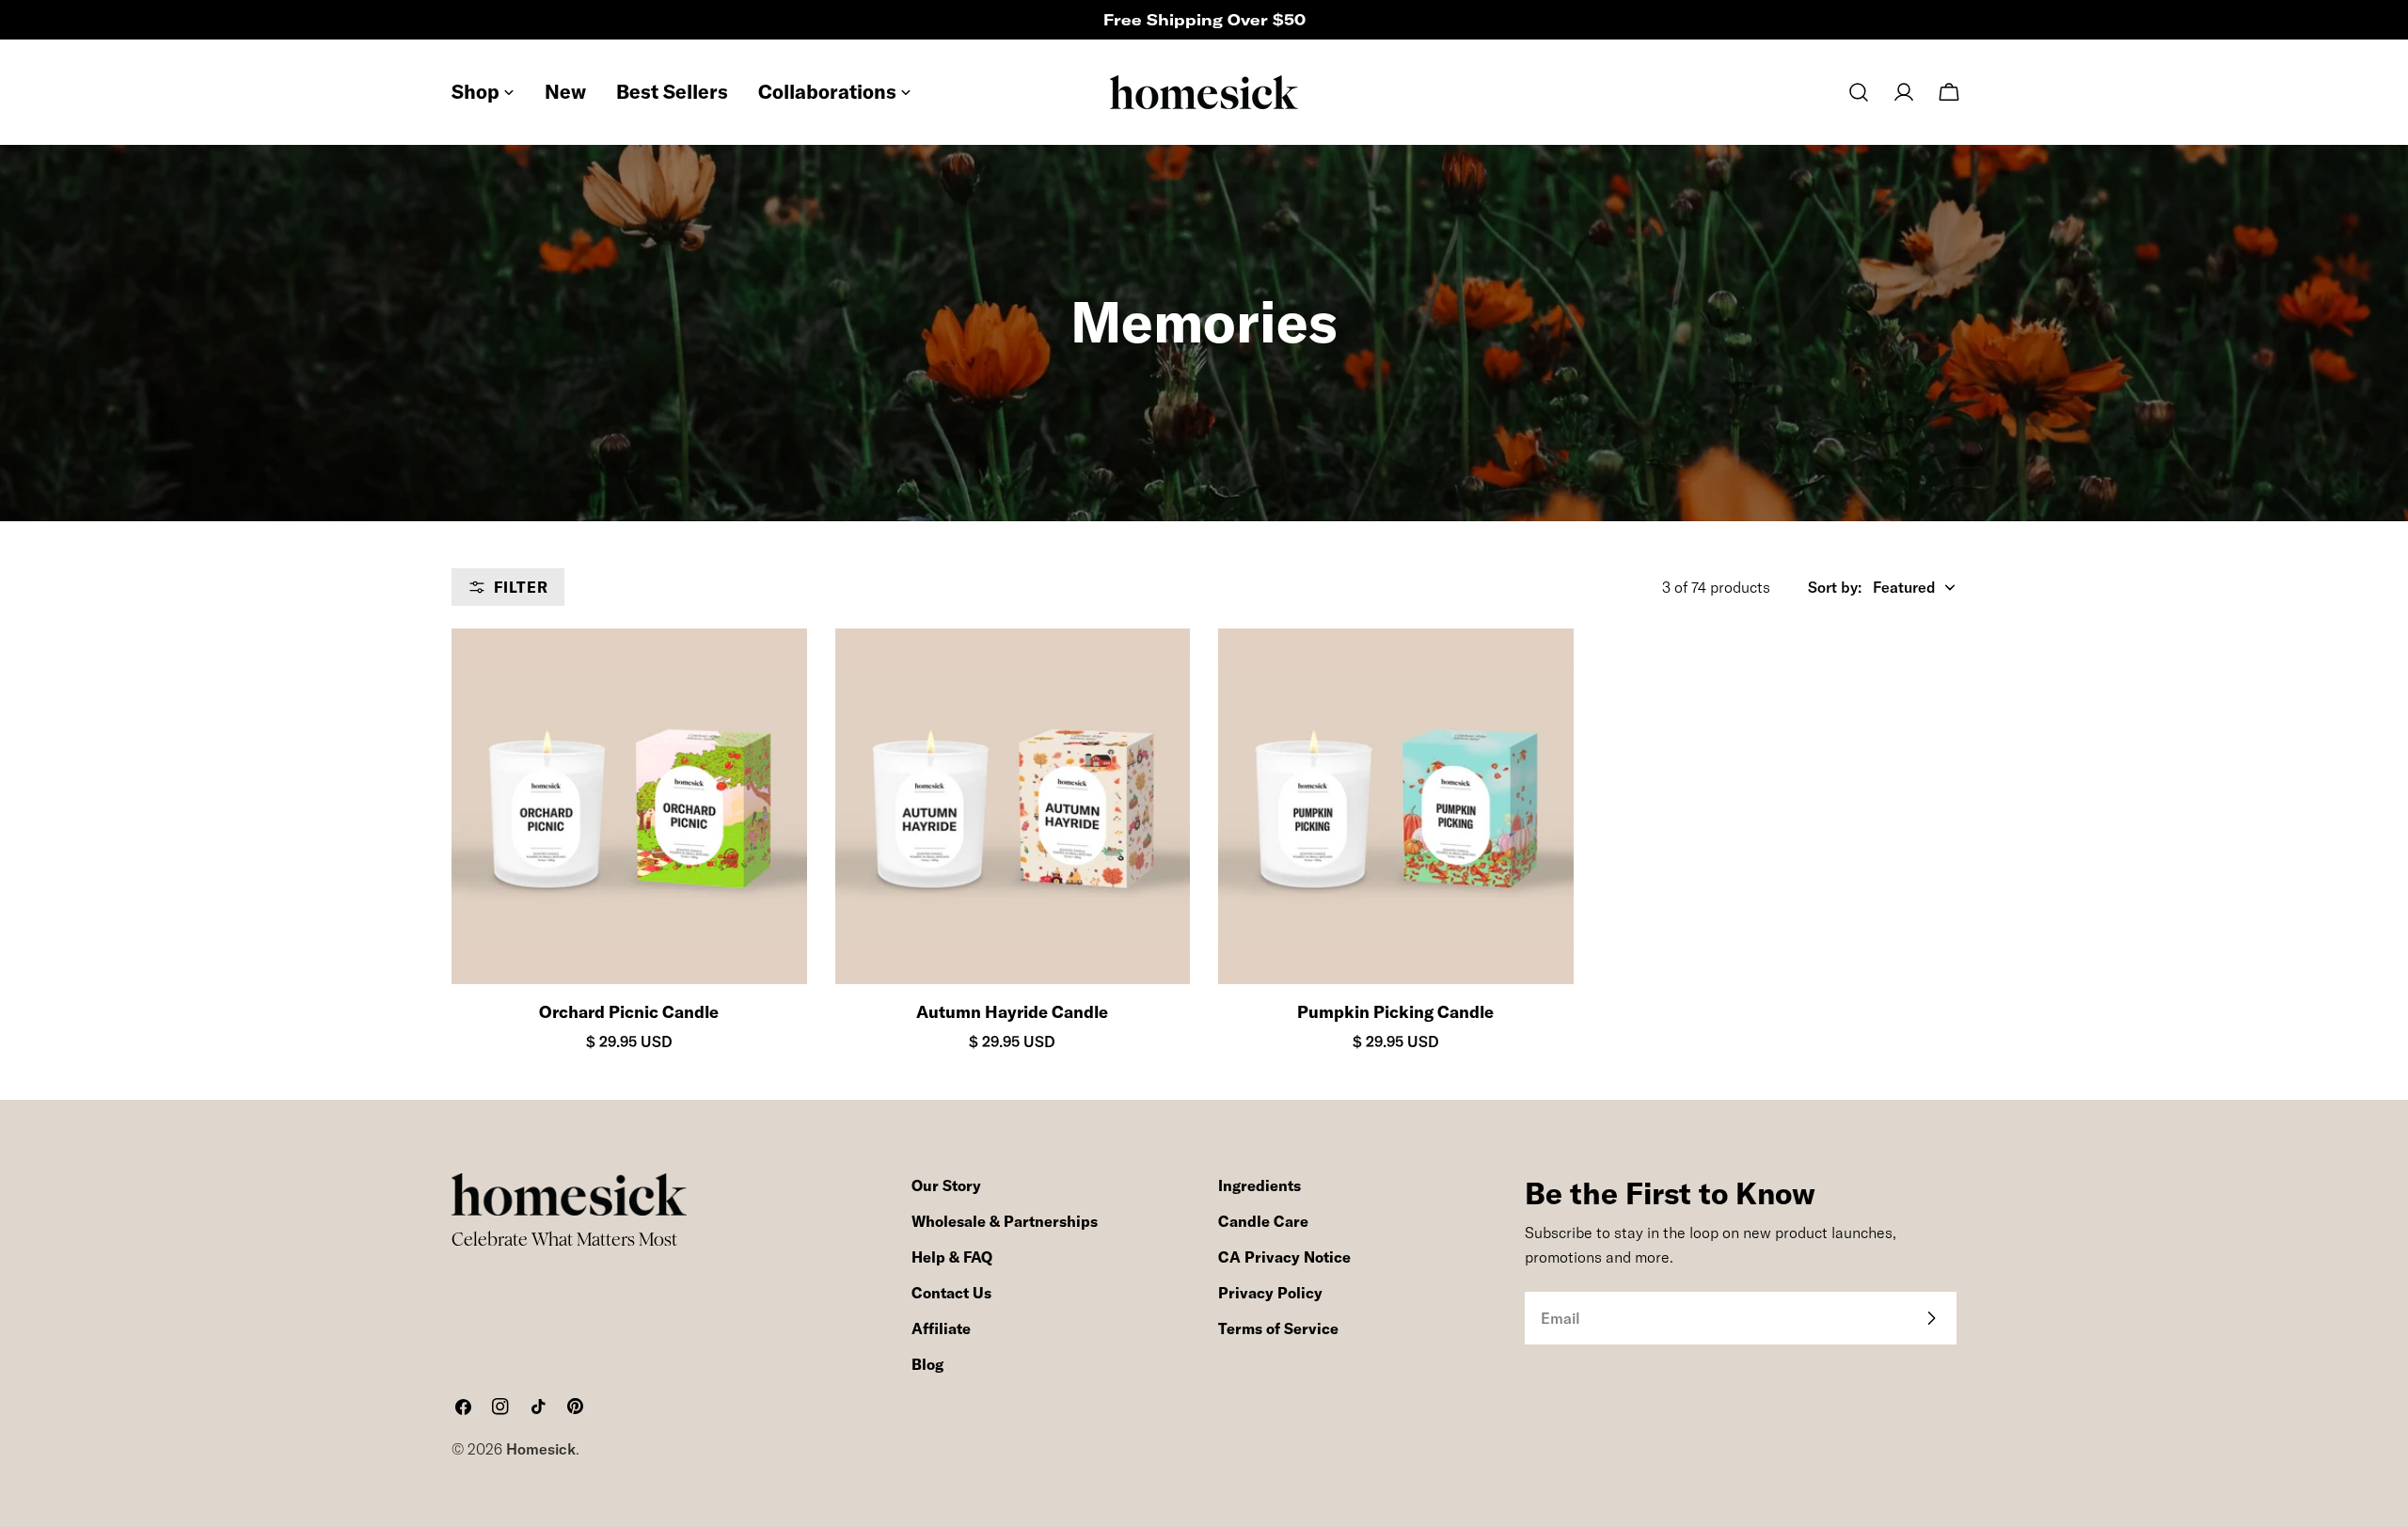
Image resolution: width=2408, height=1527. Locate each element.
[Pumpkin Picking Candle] (1396, 806)
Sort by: (1835, 587)
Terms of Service (1278, 1328)
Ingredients (1259, 1185)
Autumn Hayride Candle (1012, 1012)
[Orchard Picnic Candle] (629, 806)
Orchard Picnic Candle (629, 1012)
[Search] (1859, 92)
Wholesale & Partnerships (1005, 1221)
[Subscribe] (1931, 1318)
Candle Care (1263, 1221)
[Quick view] (776, 674)
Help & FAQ (952, 1257)
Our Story (946, 1185)
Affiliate (941, 1328)
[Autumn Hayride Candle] (1013, 806)
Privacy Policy (1270, 1293)
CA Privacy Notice (1284, 1257)
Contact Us (951, 1293)
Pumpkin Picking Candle (1395, 1012)
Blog (927, 1364)
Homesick (541, 1449)
